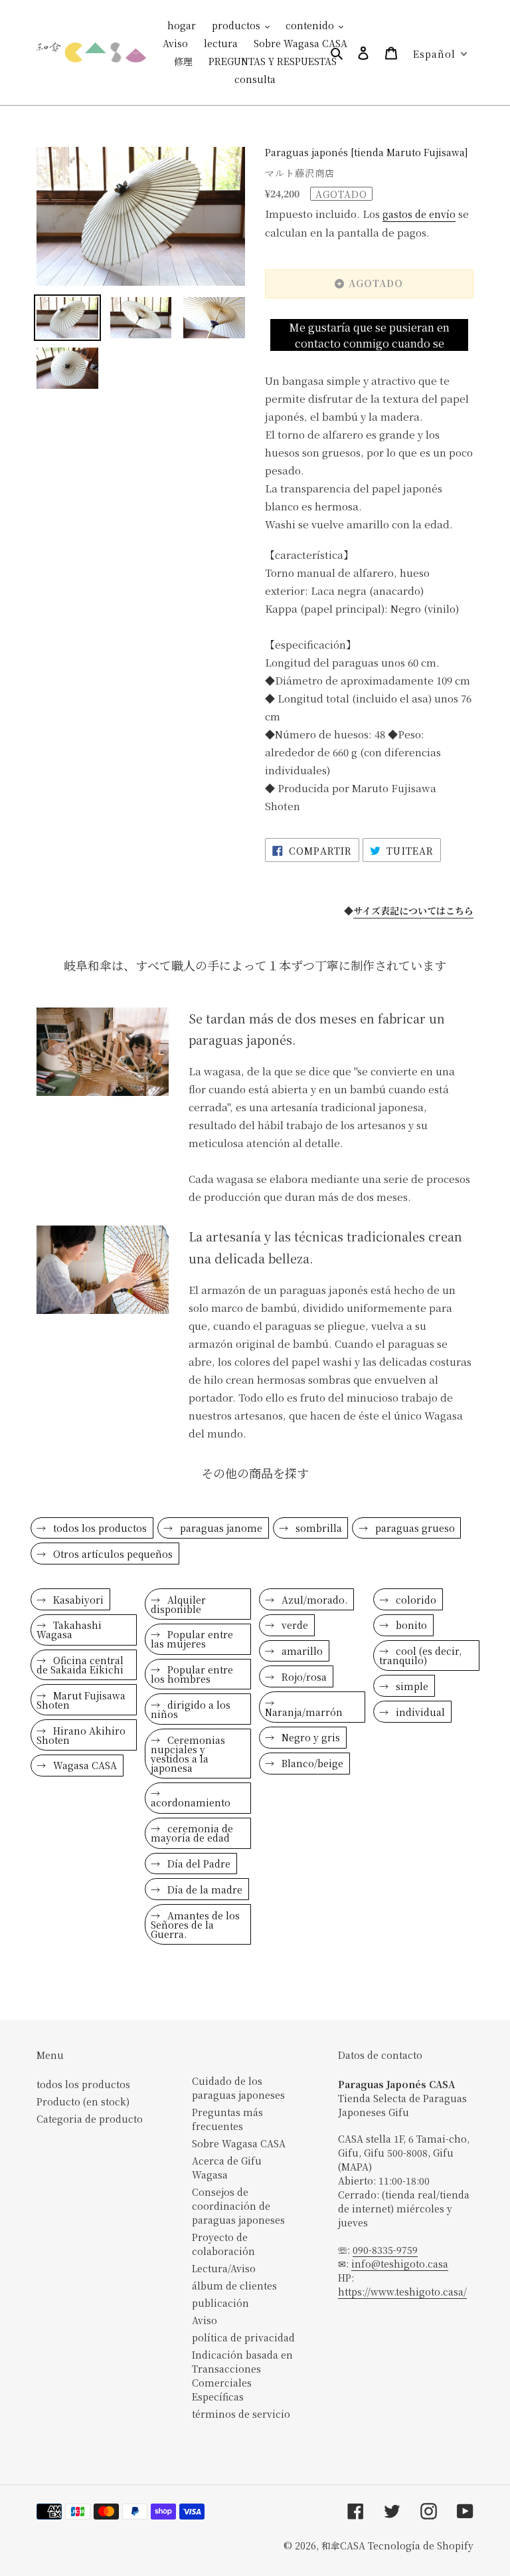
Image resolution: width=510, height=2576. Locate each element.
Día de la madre (204, 1889)
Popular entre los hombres (192, 1674)
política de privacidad (243, 2337)
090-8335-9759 (385, 2250)
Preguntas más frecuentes (227, 2119)
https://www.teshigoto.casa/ (402, 2292)
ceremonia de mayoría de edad (192, 1833)
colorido (415, 1600)
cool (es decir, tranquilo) (420, 1656)
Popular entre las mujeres (192, 1639)
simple (411, 1686)
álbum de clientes (234, 2286)
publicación (220, 2303)
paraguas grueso (414, 1528)
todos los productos (99, 1528)
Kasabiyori (77, 1600)
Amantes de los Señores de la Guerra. (195, 1925)
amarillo (301, 1651)
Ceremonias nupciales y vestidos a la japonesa (188, 1754)
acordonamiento (191, 1802)
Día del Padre (198, 1864)
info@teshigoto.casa (400, 2264)
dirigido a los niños (191, 1709)
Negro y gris (309, 1737)
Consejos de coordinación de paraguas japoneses (238, 2206)
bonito (410, 1625)
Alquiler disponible (178, 1604)
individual (419, 1712)
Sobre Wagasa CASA (239, 2143)
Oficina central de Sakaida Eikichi (80, 1665)
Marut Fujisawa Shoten (81, 1700)
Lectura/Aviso (224, 2268)
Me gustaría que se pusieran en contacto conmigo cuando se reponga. (369, 336)
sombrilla (317, 1528)
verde (294, 1625)
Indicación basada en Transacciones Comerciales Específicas (242, 2376)
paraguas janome (220, 1528)
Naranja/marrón (304, 1712)
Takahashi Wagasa (69, 1630)
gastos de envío (419, 214)
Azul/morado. (313, 1600)
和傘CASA (343, 2545)
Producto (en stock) (83, 2101)
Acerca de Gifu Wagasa (227, 2168)
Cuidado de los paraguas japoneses (238, 2088)
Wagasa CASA (84, 1765)
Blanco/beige (311, 1763)
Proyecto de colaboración (223, 2244)
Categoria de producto (90, 2119)
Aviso (205, 2320)
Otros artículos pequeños (112, 1554)
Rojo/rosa (303, 1677)
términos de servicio (241, 2414)
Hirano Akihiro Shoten (81, 1735)
